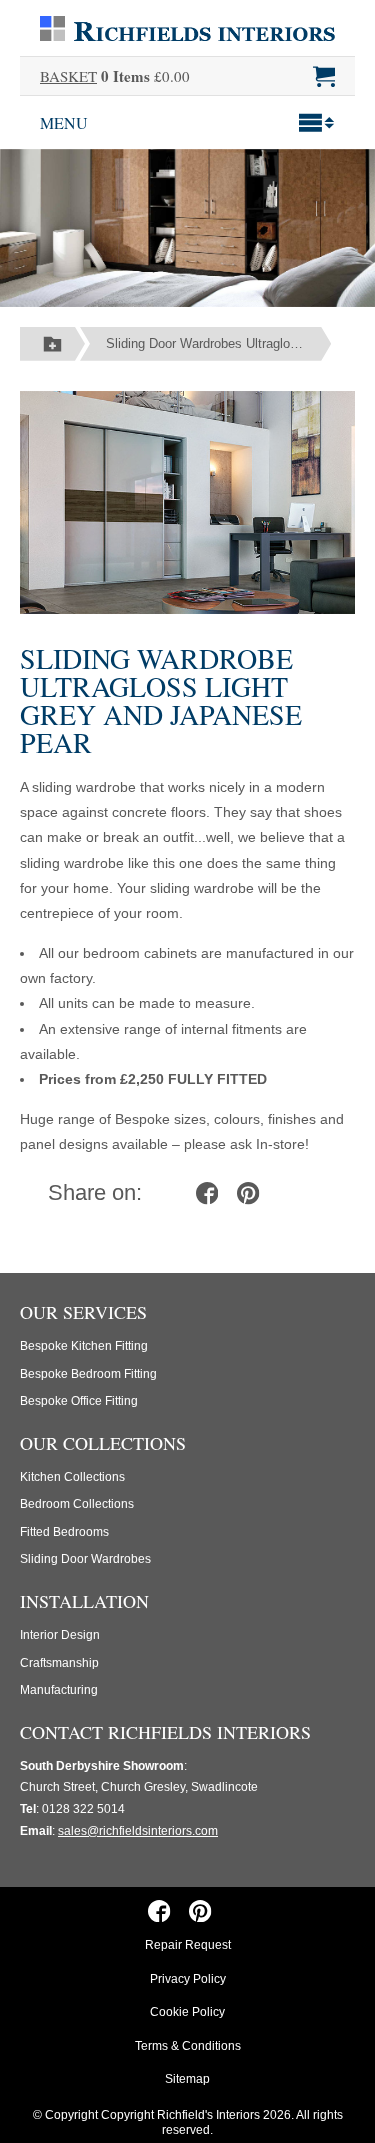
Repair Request (188, 1945)
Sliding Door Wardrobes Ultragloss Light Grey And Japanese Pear (218, 343)
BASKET (68, 76)
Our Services (83, 1312)
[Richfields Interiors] (187, 27)
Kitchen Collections (72, 1477)
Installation (84, 1601)
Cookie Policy (187, 2012)
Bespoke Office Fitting (79, 1401)
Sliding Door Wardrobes (85, 1559)
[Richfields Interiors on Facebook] (159, 1910)
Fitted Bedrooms (64, 1532)
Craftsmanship (59, 1663)
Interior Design (60, 1635)
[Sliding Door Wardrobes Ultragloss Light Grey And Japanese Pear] (187, 501)
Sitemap (187, 2079)
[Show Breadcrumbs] (52, 344)
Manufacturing (59, 1690)
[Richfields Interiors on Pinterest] (200, 1910)
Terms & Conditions (188, 2046)
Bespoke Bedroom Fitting (88, 1374)
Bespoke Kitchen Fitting (84, 1346)
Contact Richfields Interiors (165, 1732)
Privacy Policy (188, 1979)
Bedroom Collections (77, 1504)
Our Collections (103, 1443)
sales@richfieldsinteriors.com (138, 1831)
